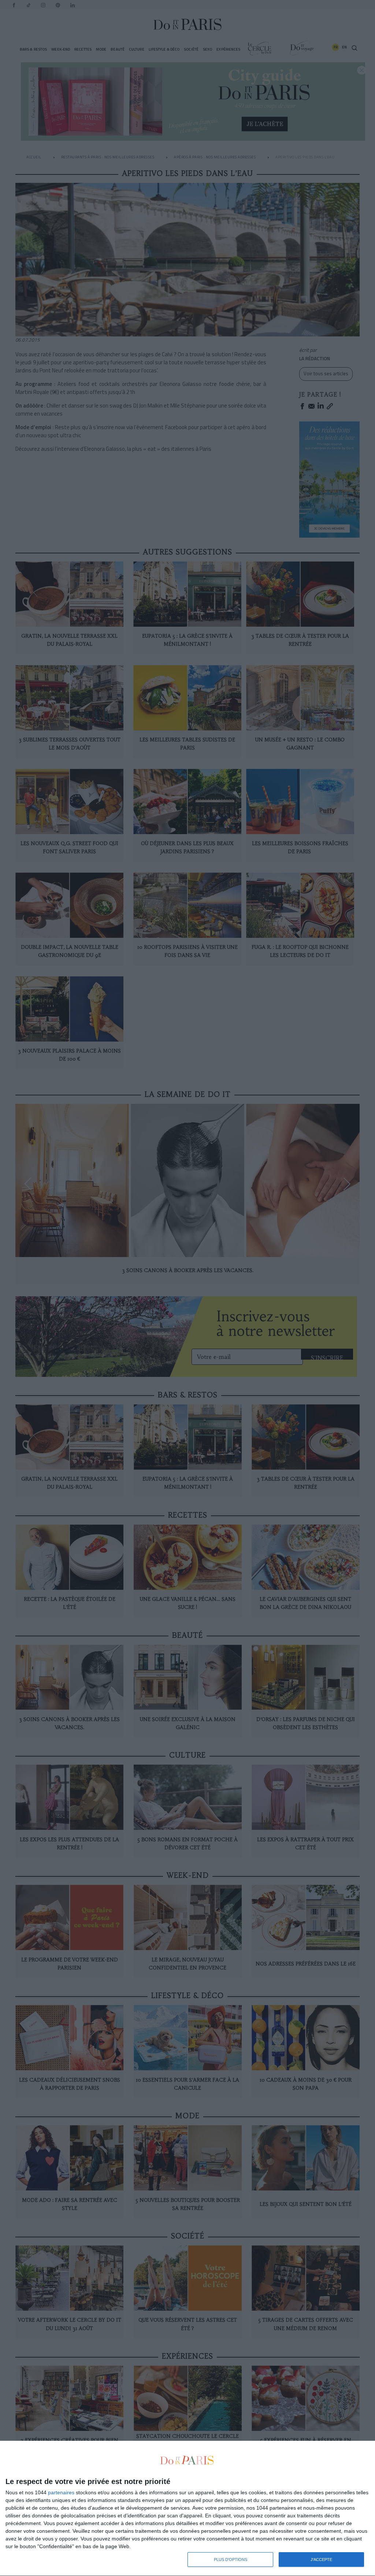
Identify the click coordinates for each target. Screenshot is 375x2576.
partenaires (61, 2492)
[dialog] (187, 2509)
